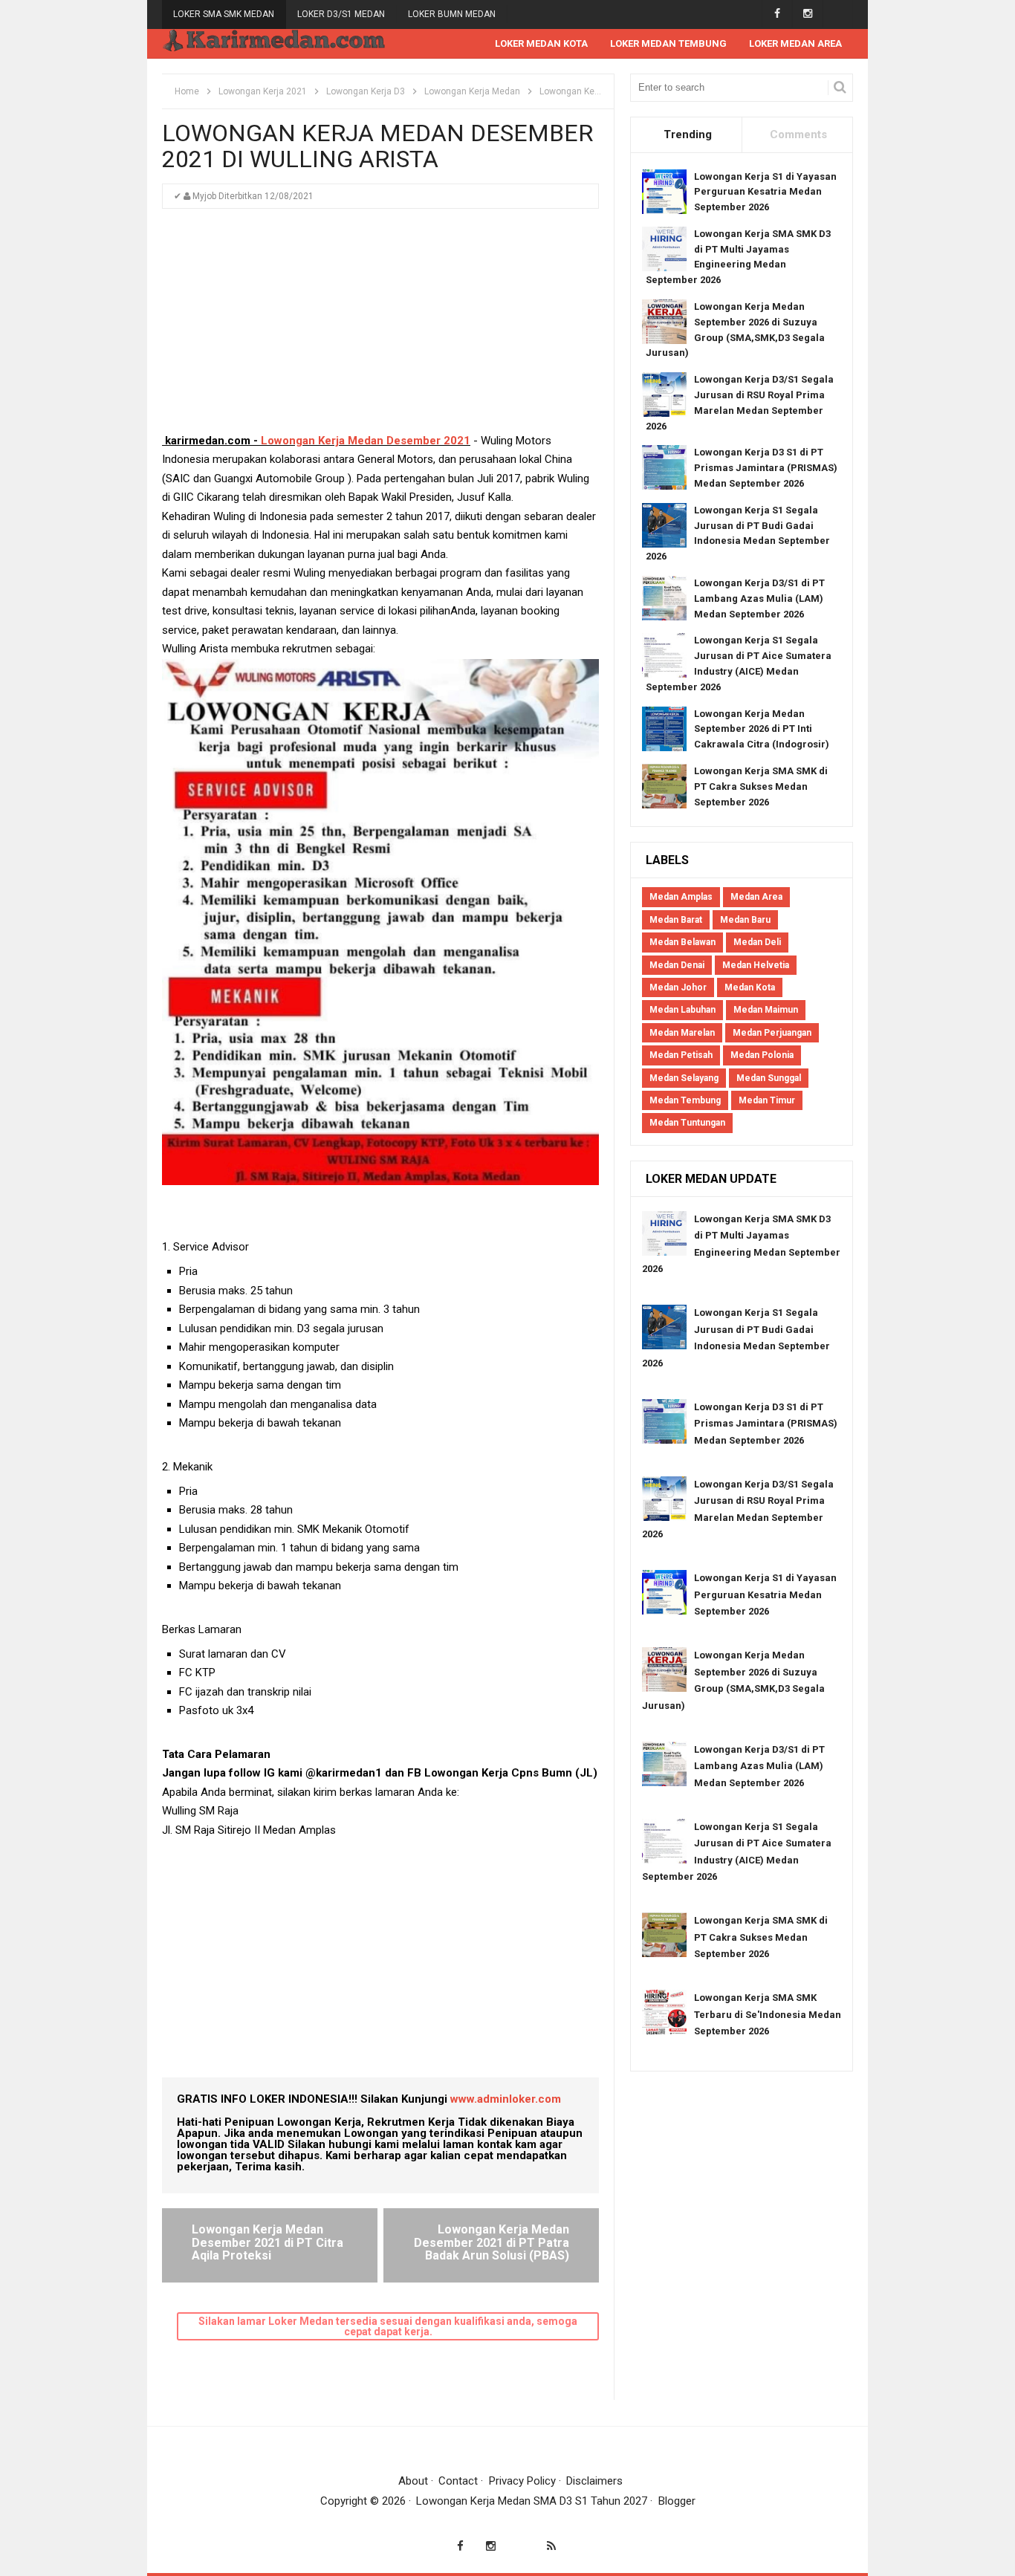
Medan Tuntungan (687, 1123)
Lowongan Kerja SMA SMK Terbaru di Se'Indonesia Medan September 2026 (768, 2014)
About (413, 2481)
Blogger (677, 2501)
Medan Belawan (682, 942)
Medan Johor (678, 987)
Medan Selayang (684, 1078)
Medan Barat (676, 920)
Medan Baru (745, 920)
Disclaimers (594, 2481)
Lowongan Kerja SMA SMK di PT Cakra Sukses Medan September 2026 (761, 786)
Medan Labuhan (682, 1010)
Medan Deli (757, 942)
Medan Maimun (766, 1010)
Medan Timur (767, 1100)
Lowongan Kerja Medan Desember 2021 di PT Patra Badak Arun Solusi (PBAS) (492, 2242)
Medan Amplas (681, 897)
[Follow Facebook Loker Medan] (777, 14)
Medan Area (756, 897)
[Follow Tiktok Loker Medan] (838, 14)
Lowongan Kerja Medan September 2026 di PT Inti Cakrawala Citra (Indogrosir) (762, 729)
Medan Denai (677, 965)
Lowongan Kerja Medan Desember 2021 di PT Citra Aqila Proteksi (267, 2242)
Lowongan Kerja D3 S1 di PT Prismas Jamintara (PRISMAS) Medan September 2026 (766, 468)
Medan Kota (750, 987)
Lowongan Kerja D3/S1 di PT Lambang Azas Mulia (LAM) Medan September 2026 (759, 598)
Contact (458, 2481)
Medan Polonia (762, 1055)
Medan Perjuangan (772, 1033)
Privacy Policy (522, 2481)
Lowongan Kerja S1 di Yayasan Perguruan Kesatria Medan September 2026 (765, 192)
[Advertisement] (380, 328)
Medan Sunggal (769, 1078)
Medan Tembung (685, 1100)
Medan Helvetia (756, 965)
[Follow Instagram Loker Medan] (807, 14)
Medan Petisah (681, 1055)
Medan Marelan (682, 1033)
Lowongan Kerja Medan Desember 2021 (366, 441)
